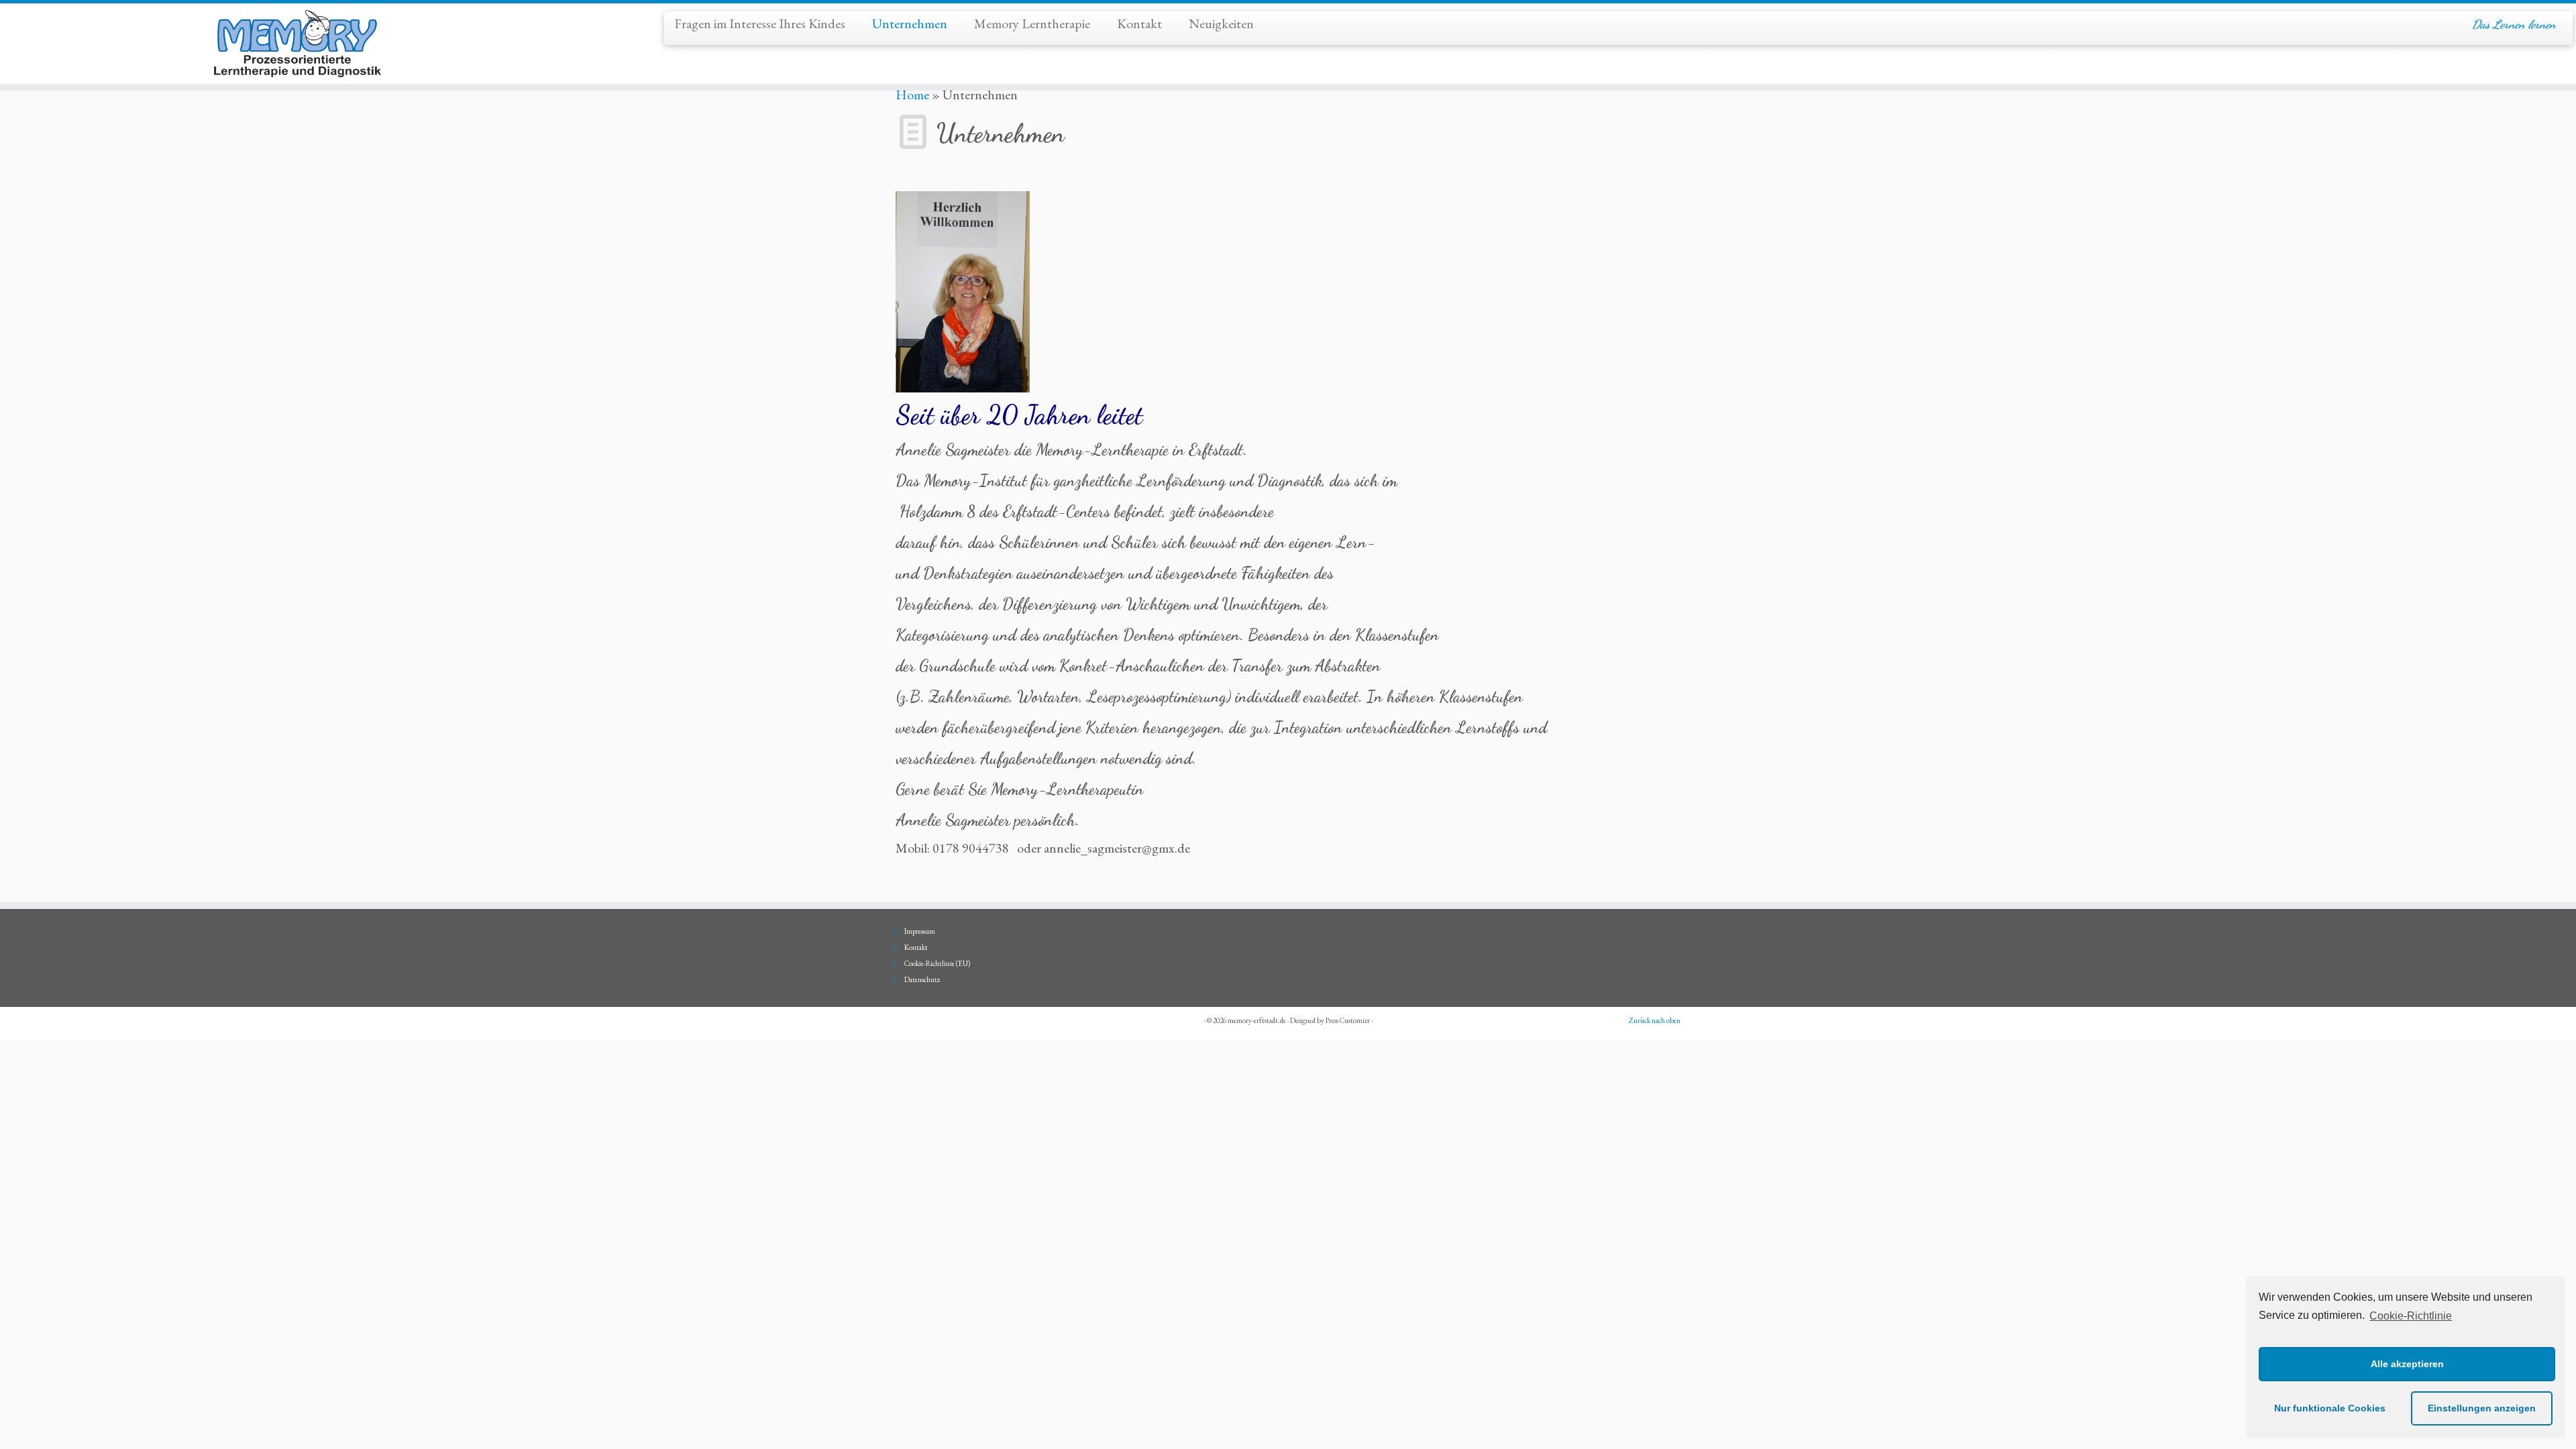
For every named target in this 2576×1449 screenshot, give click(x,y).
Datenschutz (922, 979)
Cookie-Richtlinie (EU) (937, 963)
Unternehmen (910, 23)
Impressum (920, 931)
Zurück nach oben (1655, 1020)
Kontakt (1139, 23)
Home (912, 95)
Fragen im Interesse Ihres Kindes (760, 23)
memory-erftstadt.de (1257, 1020)
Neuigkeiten (1221, 23)
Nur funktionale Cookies (2330, 1408)
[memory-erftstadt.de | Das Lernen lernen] (297, 44)
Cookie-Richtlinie (2411, 1316)
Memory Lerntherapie (1032, 23)
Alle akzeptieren (2407, 1364)
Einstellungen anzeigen (2482, 1408)
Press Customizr (1348, 1020)
